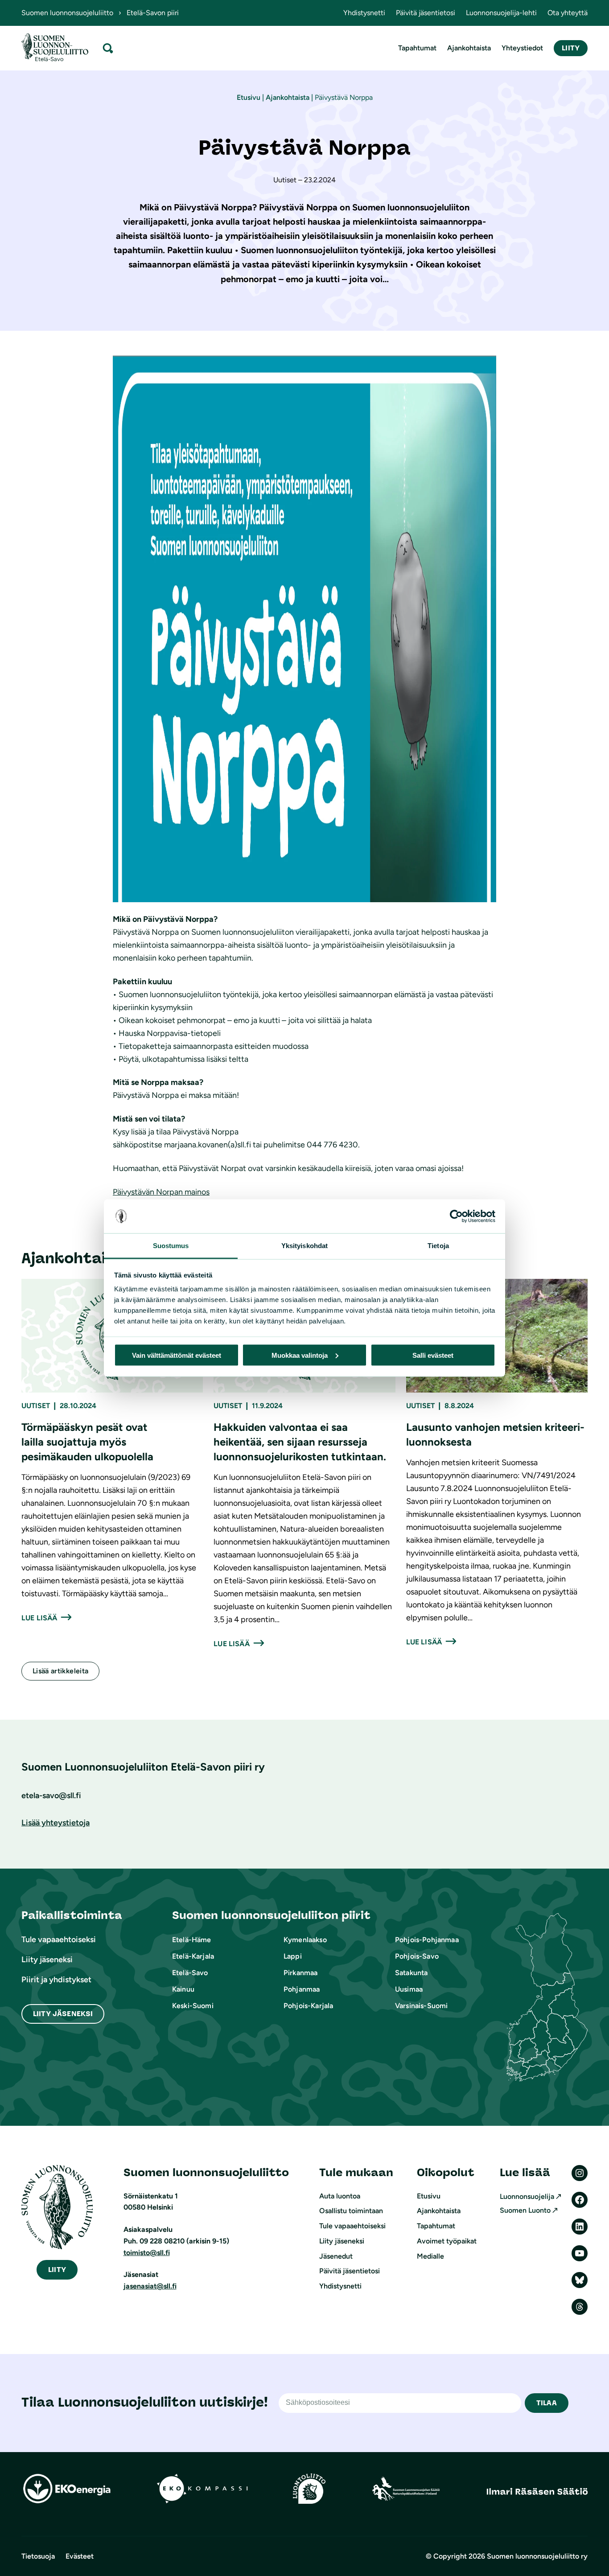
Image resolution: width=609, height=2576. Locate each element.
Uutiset (36, 1406)
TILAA (547, 2403)
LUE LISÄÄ (39, 1618)
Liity (571, 48)
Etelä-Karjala (193, 1956)
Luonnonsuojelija (527, 2196)
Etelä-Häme (192, 1940)
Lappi (293, 1956)
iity (57, 2270)
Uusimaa (409, 1989)
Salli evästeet (433, 1355)
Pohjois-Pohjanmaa (427, 1940)
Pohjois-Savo (417, 1956)
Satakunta (411, 1973)
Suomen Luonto (525, 2210)
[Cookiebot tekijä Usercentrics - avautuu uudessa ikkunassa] (456, 1216)
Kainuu (183, 1989)
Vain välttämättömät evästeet (177, 1355)
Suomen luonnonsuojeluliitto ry (537, 2556)
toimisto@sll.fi (147, 2253)
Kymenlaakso (305, 1940)
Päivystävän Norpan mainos (161, 1192)
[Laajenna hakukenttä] (108, 48)
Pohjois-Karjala (308, 2006)
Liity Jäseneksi (63, 2014)
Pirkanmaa (300, 1973)
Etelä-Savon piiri (153, 13)
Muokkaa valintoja (300, 1355)
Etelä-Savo (190, 1973)
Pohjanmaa (302, 1989)
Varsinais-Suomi (421, 2006)
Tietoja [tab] (438, 1246)
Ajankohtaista (288, 97)
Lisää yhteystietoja (56, 1823)
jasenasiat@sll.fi (150, 2286)
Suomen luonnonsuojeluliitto (67, 13)
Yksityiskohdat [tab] (304, 1246)
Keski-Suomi (193, 2006)
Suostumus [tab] (171, 1246)
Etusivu (249, 97)
